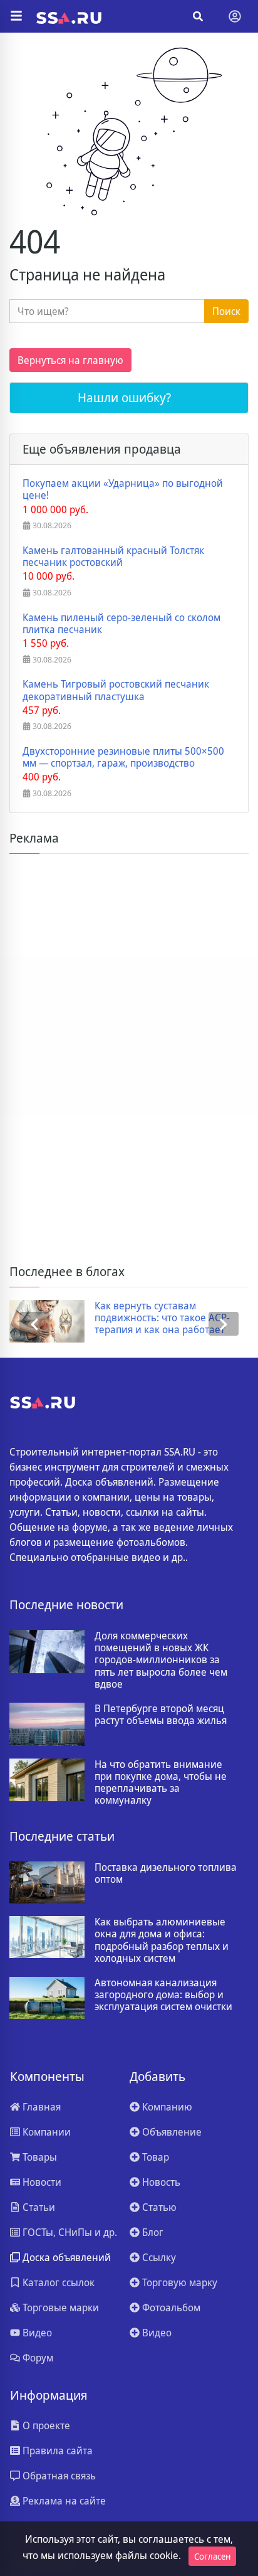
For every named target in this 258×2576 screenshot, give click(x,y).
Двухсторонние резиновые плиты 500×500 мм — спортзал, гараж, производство (123, 757)
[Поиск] (198, 16)
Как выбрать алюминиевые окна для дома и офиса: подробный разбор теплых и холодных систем (162, 1940)
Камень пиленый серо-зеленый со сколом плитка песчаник (121, 624)
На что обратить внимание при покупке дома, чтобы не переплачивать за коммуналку (161, 1783)
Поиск (226, 311)
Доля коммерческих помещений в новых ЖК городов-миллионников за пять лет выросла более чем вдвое (161, 1660)
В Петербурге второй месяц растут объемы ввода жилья (161, 1715)
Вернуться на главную (70, 360)
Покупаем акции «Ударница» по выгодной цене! (123, 489)
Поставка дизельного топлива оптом (166, 1873)
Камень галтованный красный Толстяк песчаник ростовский (113, 556)
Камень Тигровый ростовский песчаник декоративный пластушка (116, 690)
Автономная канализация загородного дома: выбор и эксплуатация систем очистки (163, 1995)
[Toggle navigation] (235, 16)
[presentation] (34, 1324)
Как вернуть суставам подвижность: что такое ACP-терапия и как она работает (162, 1318)
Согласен (212, 2556)
